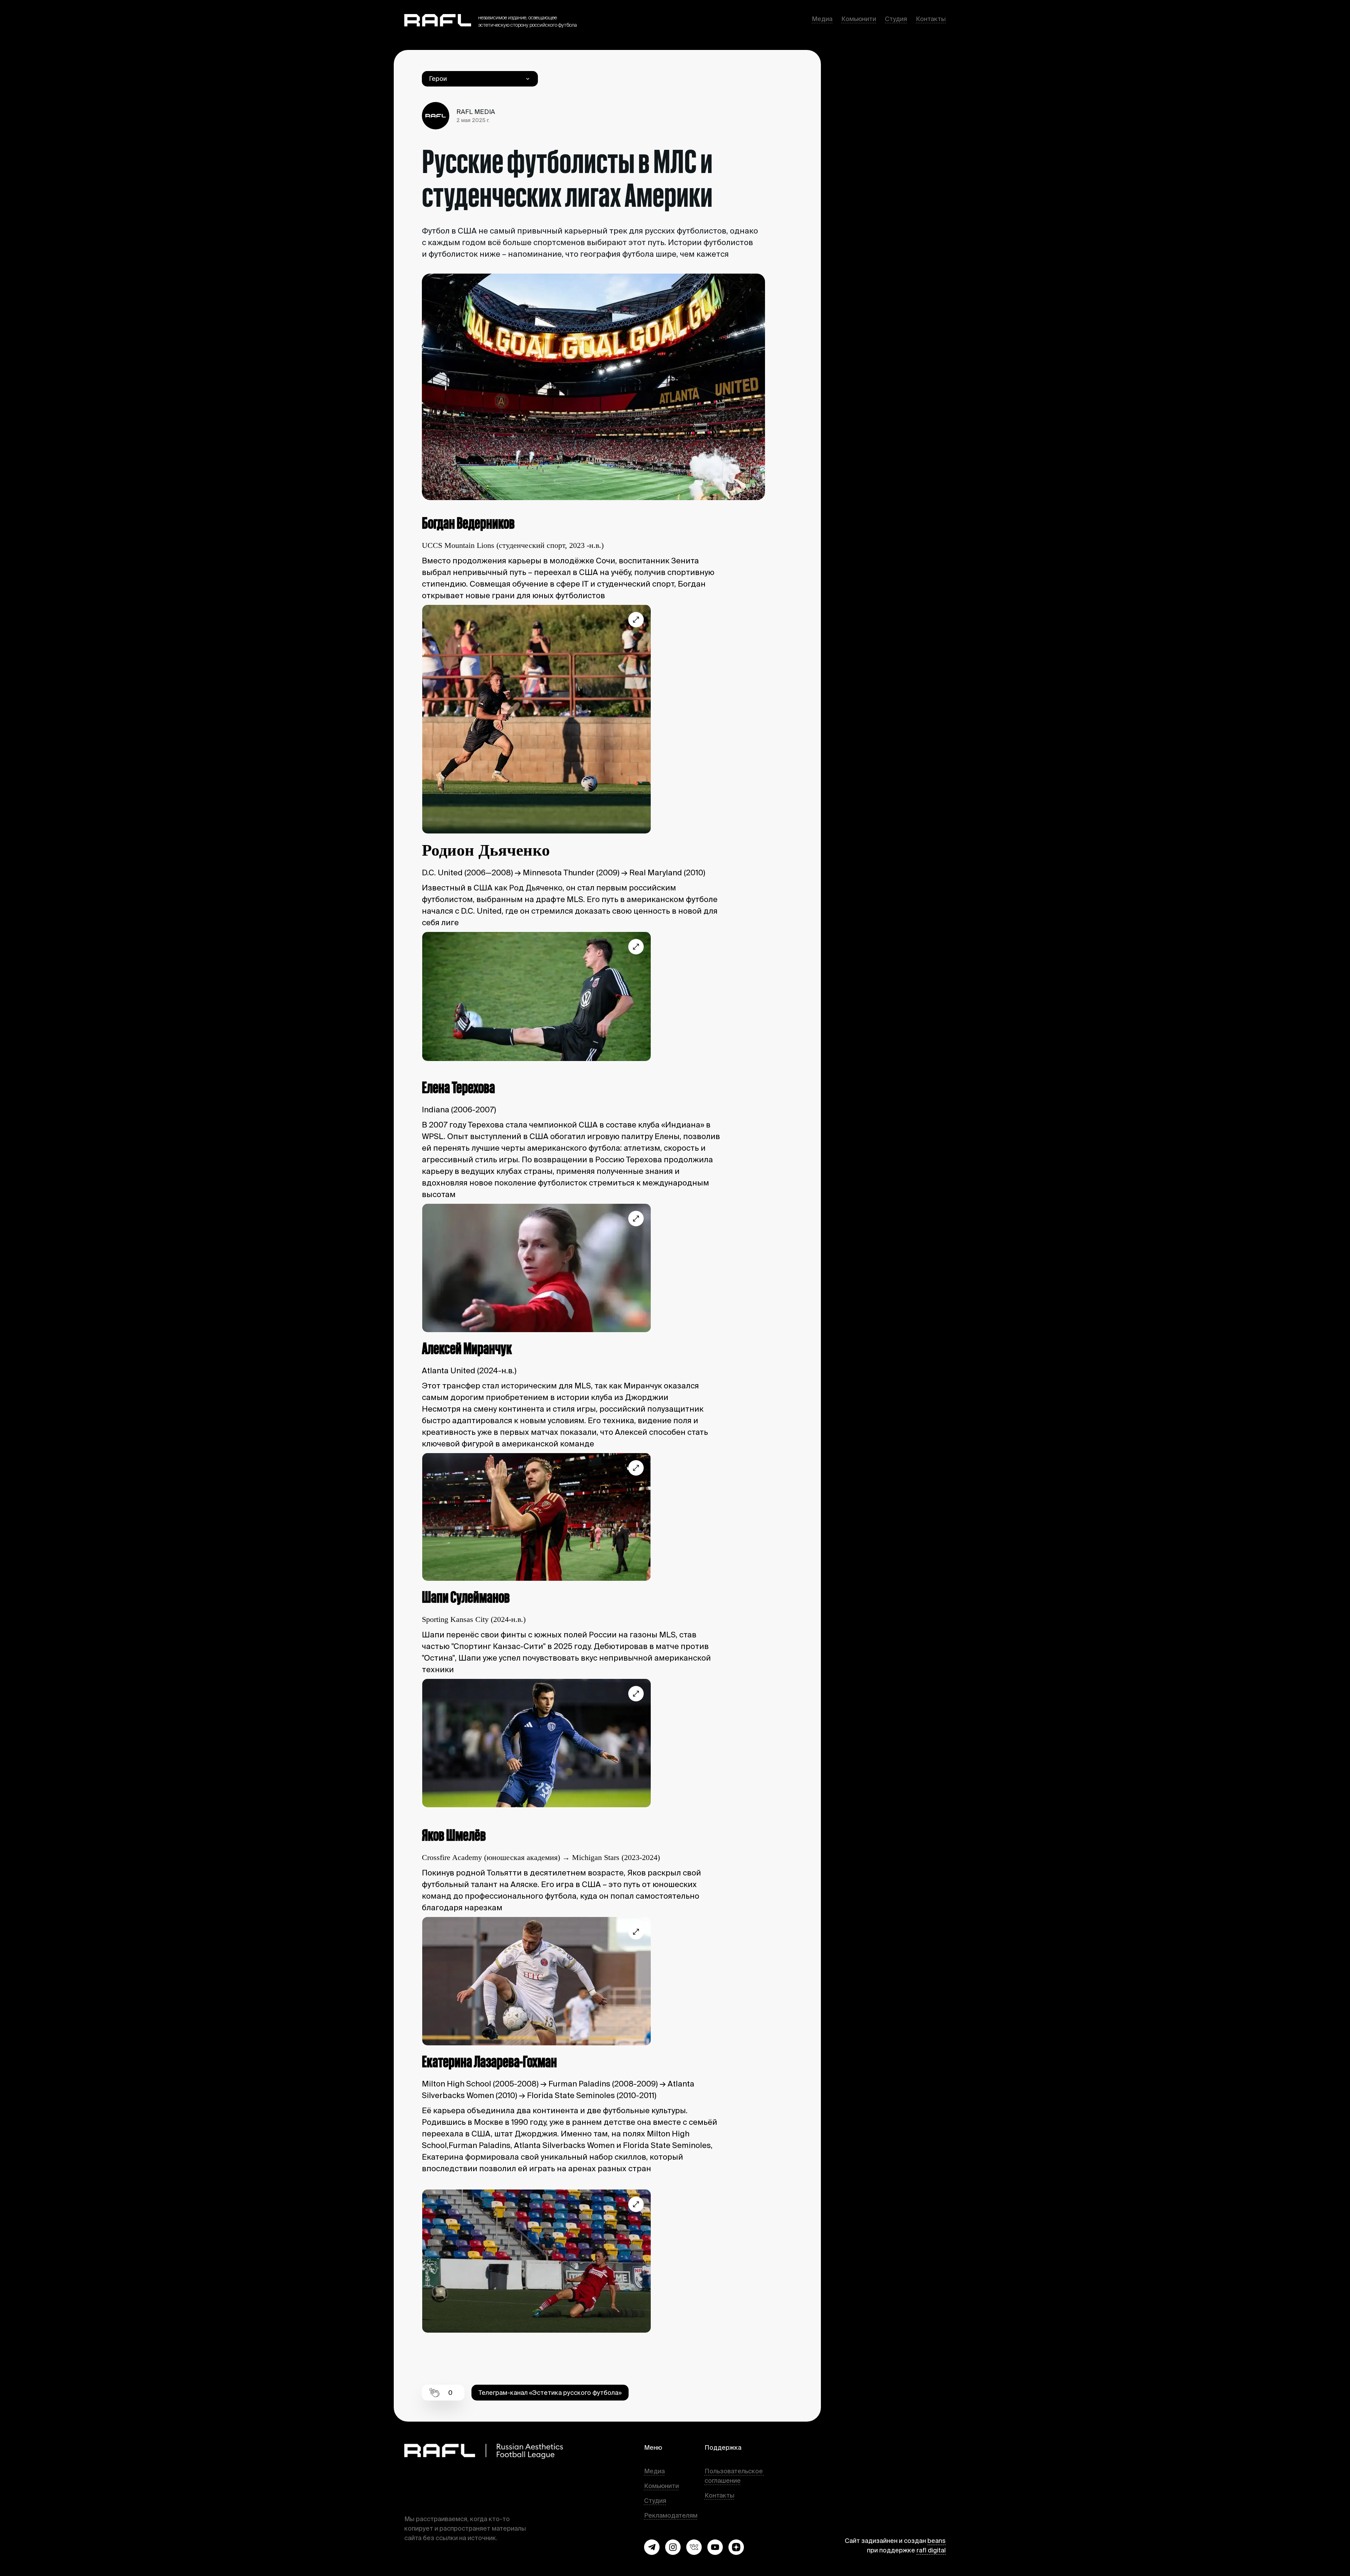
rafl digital (931, 2550)
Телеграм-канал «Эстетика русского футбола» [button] (550, 2393)
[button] (652, 2547)
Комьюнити (859, 19)
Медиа (822, 19)
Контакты (931, 19)
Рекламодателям (671, 2515)
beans (937, 2541)
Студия (896, 19)
